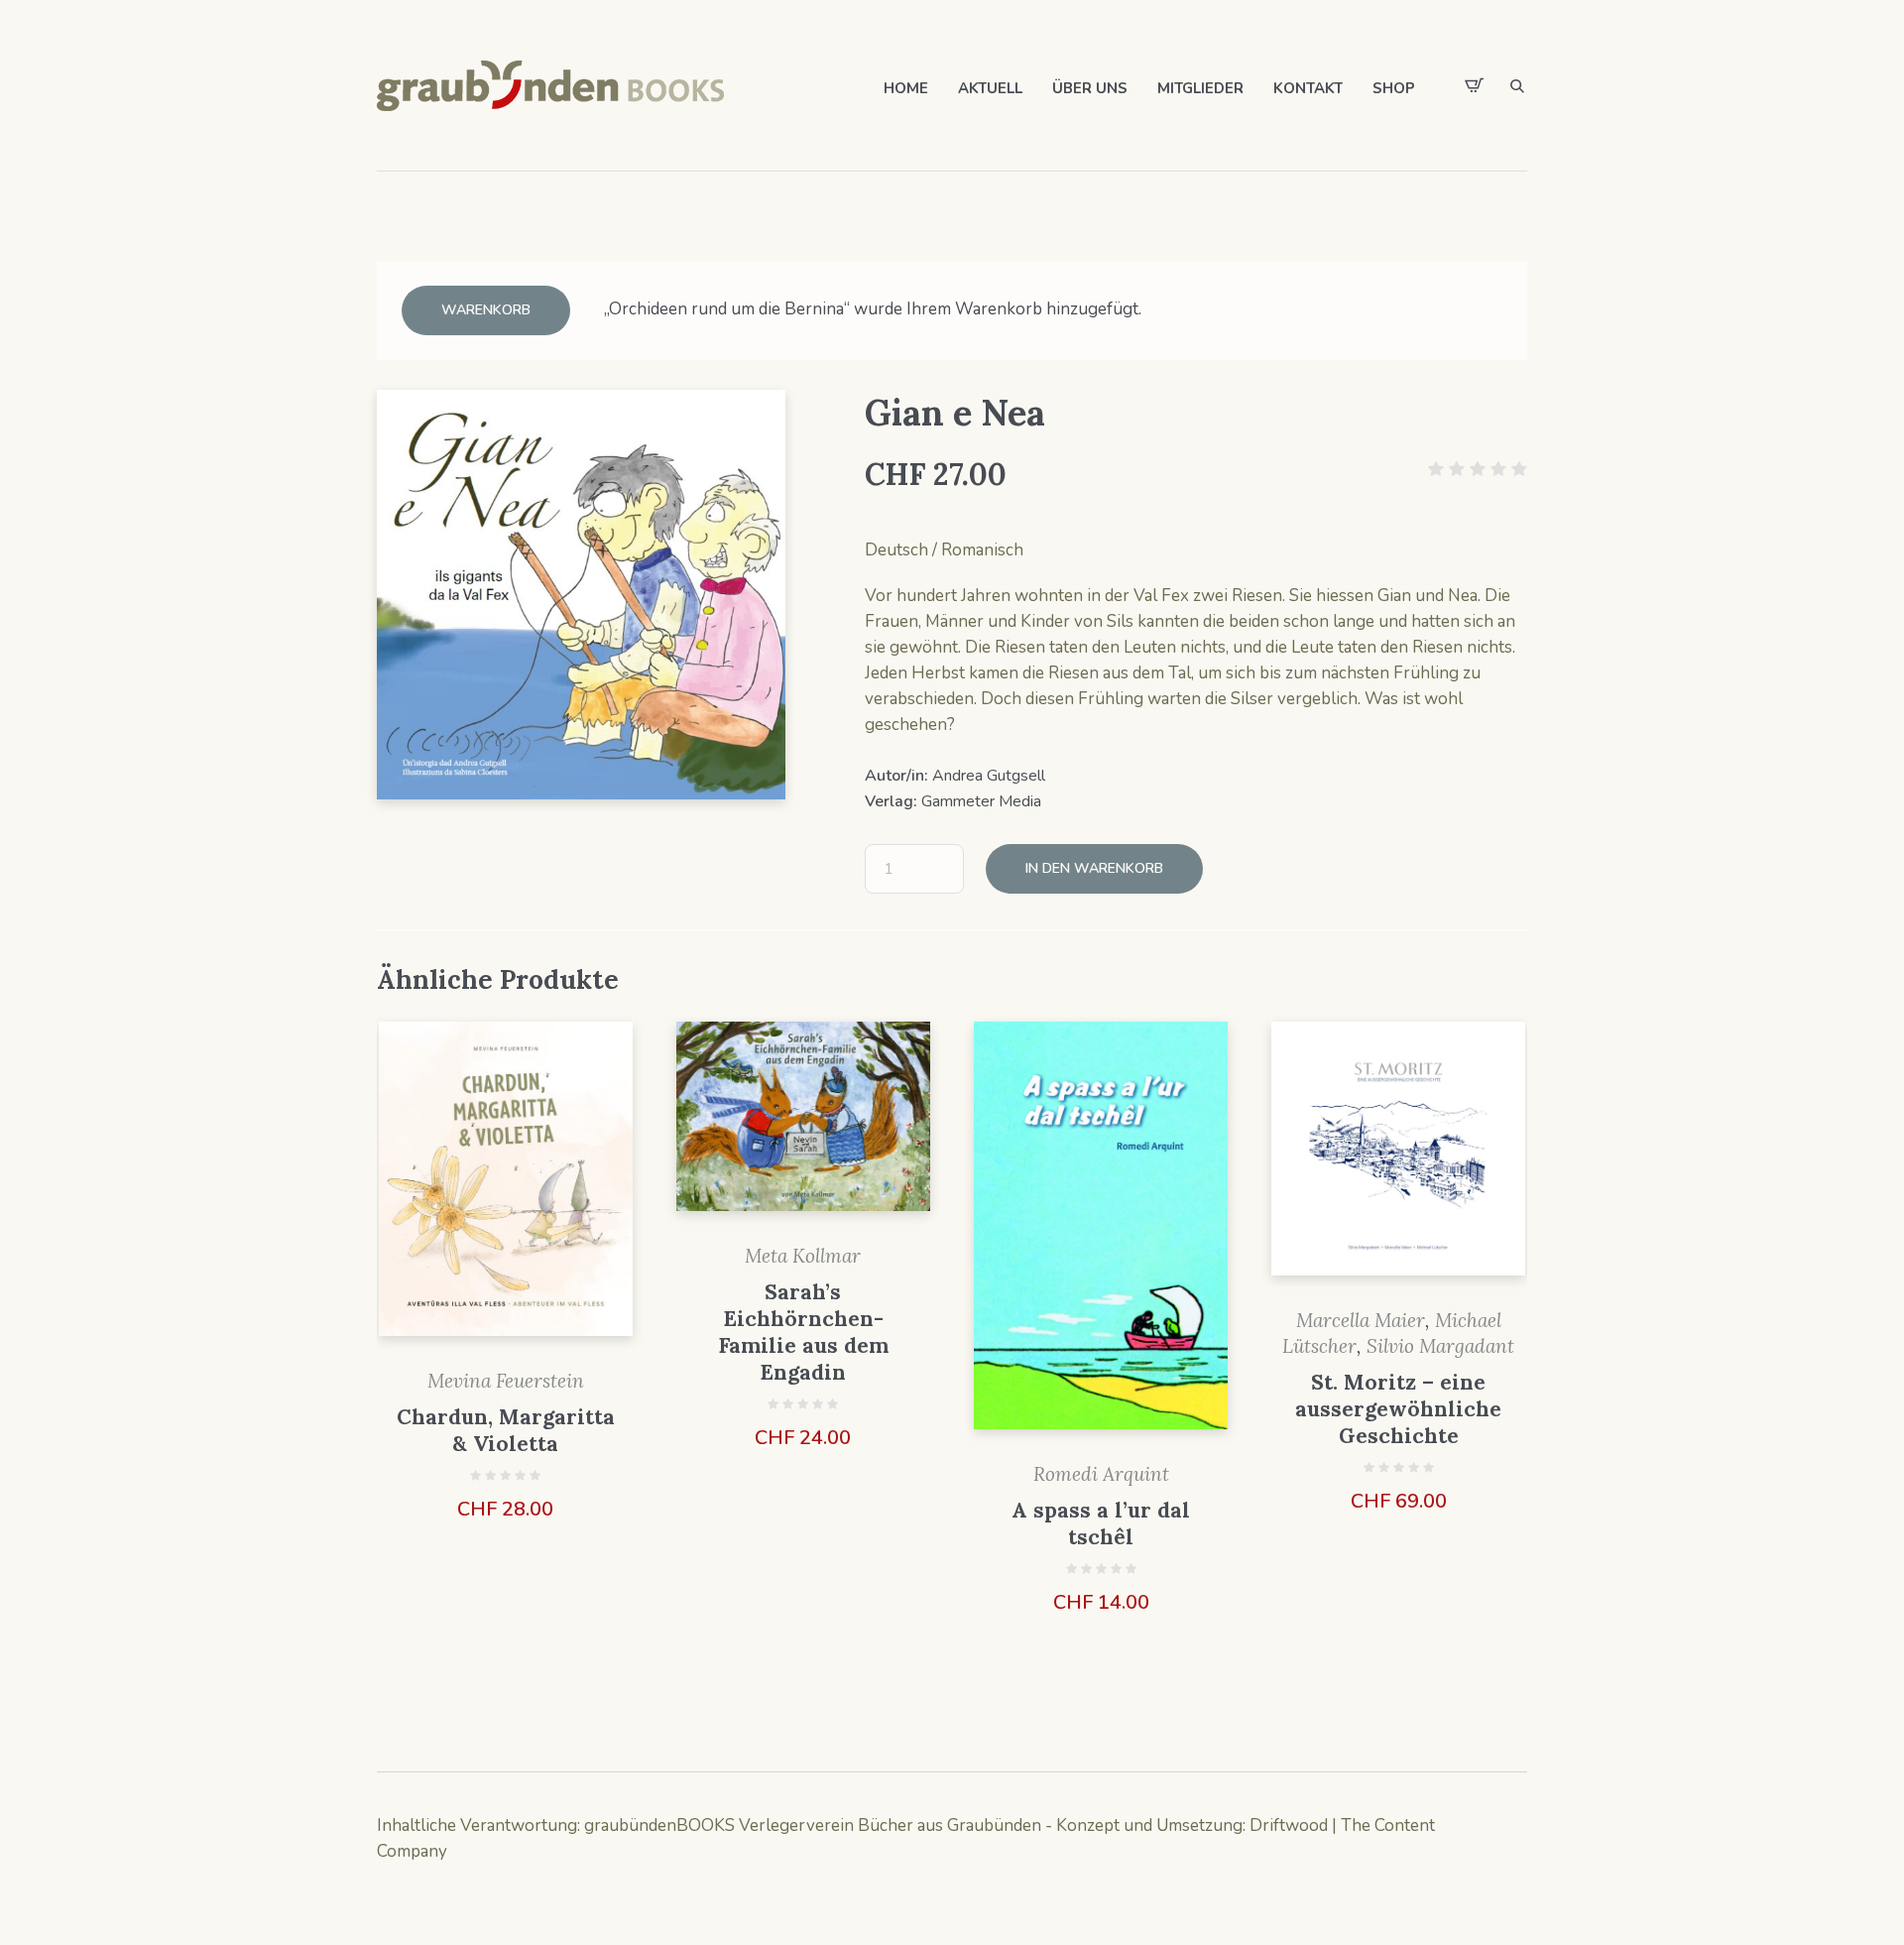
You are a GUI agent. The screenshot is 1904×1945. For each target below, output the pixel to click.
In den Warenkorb (1094, 868)
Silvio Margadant (1440, 1346)
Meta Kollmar (803, 1256)
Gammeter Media (981, 801)
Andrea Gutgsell (989, 776)
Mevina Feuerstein (506, 1381)
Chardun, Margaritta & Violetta (506, 1430)
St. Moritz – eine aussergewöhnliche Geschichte (1398, 1409)
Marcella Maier (1361, 1320)
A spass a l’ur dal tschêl (1101, 1523)
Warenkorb (486, 310)
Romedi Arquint (1101, 1474)
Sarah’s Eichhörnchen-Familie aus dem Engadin (803, 1332)
